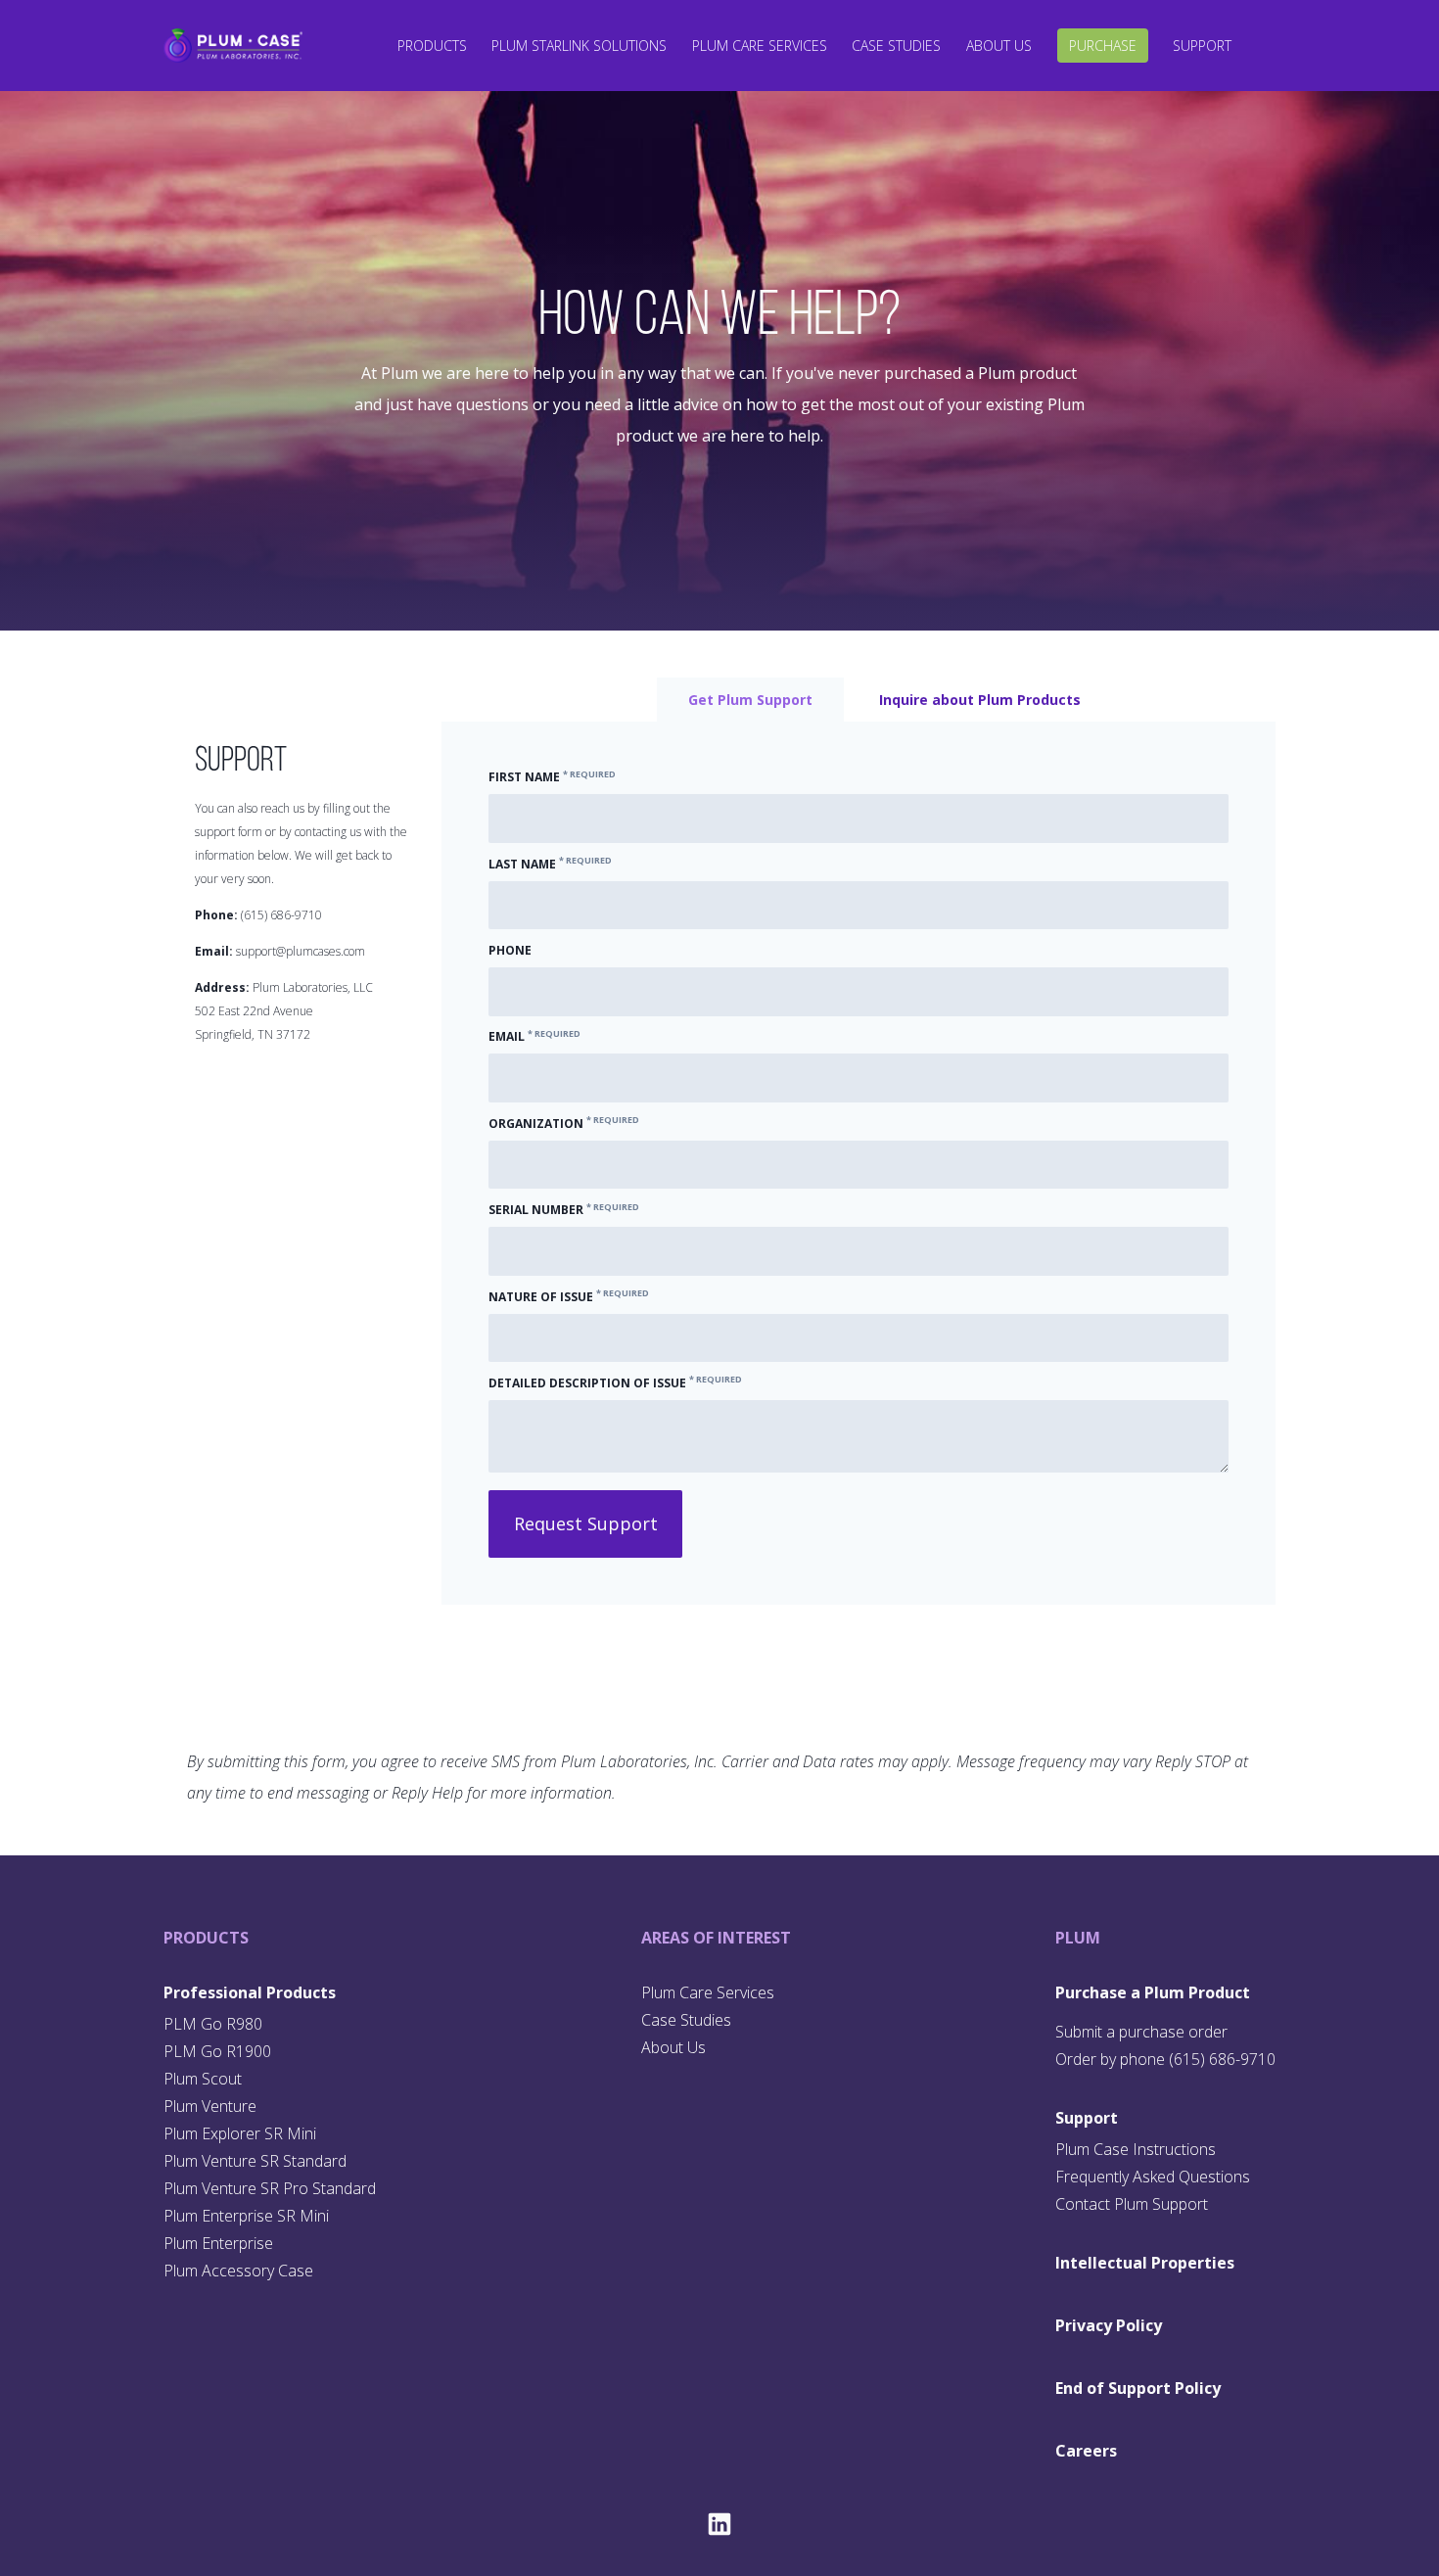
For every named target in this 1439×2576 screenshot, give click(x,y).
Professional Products (250, 1992)
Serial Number (564, 1210)
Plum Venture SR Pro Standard (270, 2188)
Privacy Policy (1109, 2325)
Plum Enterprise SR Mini (246, 2216)
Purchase (1103, 46)
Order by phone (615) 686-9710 (1165, 2059)
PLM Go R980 (213, 2024)
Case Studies (896, 46)
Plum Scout (203, 2079)
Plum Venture (210, 2106)
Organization (564, 1124)
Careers (1086, 2451)
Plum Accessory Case (238, 2271)
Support (1202, 46)
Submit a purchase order (1141, 2032)
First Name (552, 777)
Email (534, 1036)
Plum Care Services (760, 46)
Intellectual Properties (1145, 2263)
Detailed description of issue (615, 1383)
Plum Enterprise (218, 2243)
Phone (510, 950)
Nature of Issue (569, 1297)
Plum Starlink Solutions (579, 46)
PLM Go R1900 (217, 2051)
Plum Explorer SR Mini (240, 2133)
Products (432, 46)
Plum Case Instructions (1136, 2149)
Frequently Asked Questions (1153, 2177)
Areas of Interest (716, 1938)
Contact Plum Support (1132, 2204)
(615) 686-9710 (281, 915)
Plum (1078, 1938)
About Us (999, 46)
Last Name (550, 864)
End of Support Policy (1138, 2388)
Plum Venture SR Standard (255, 2161)
